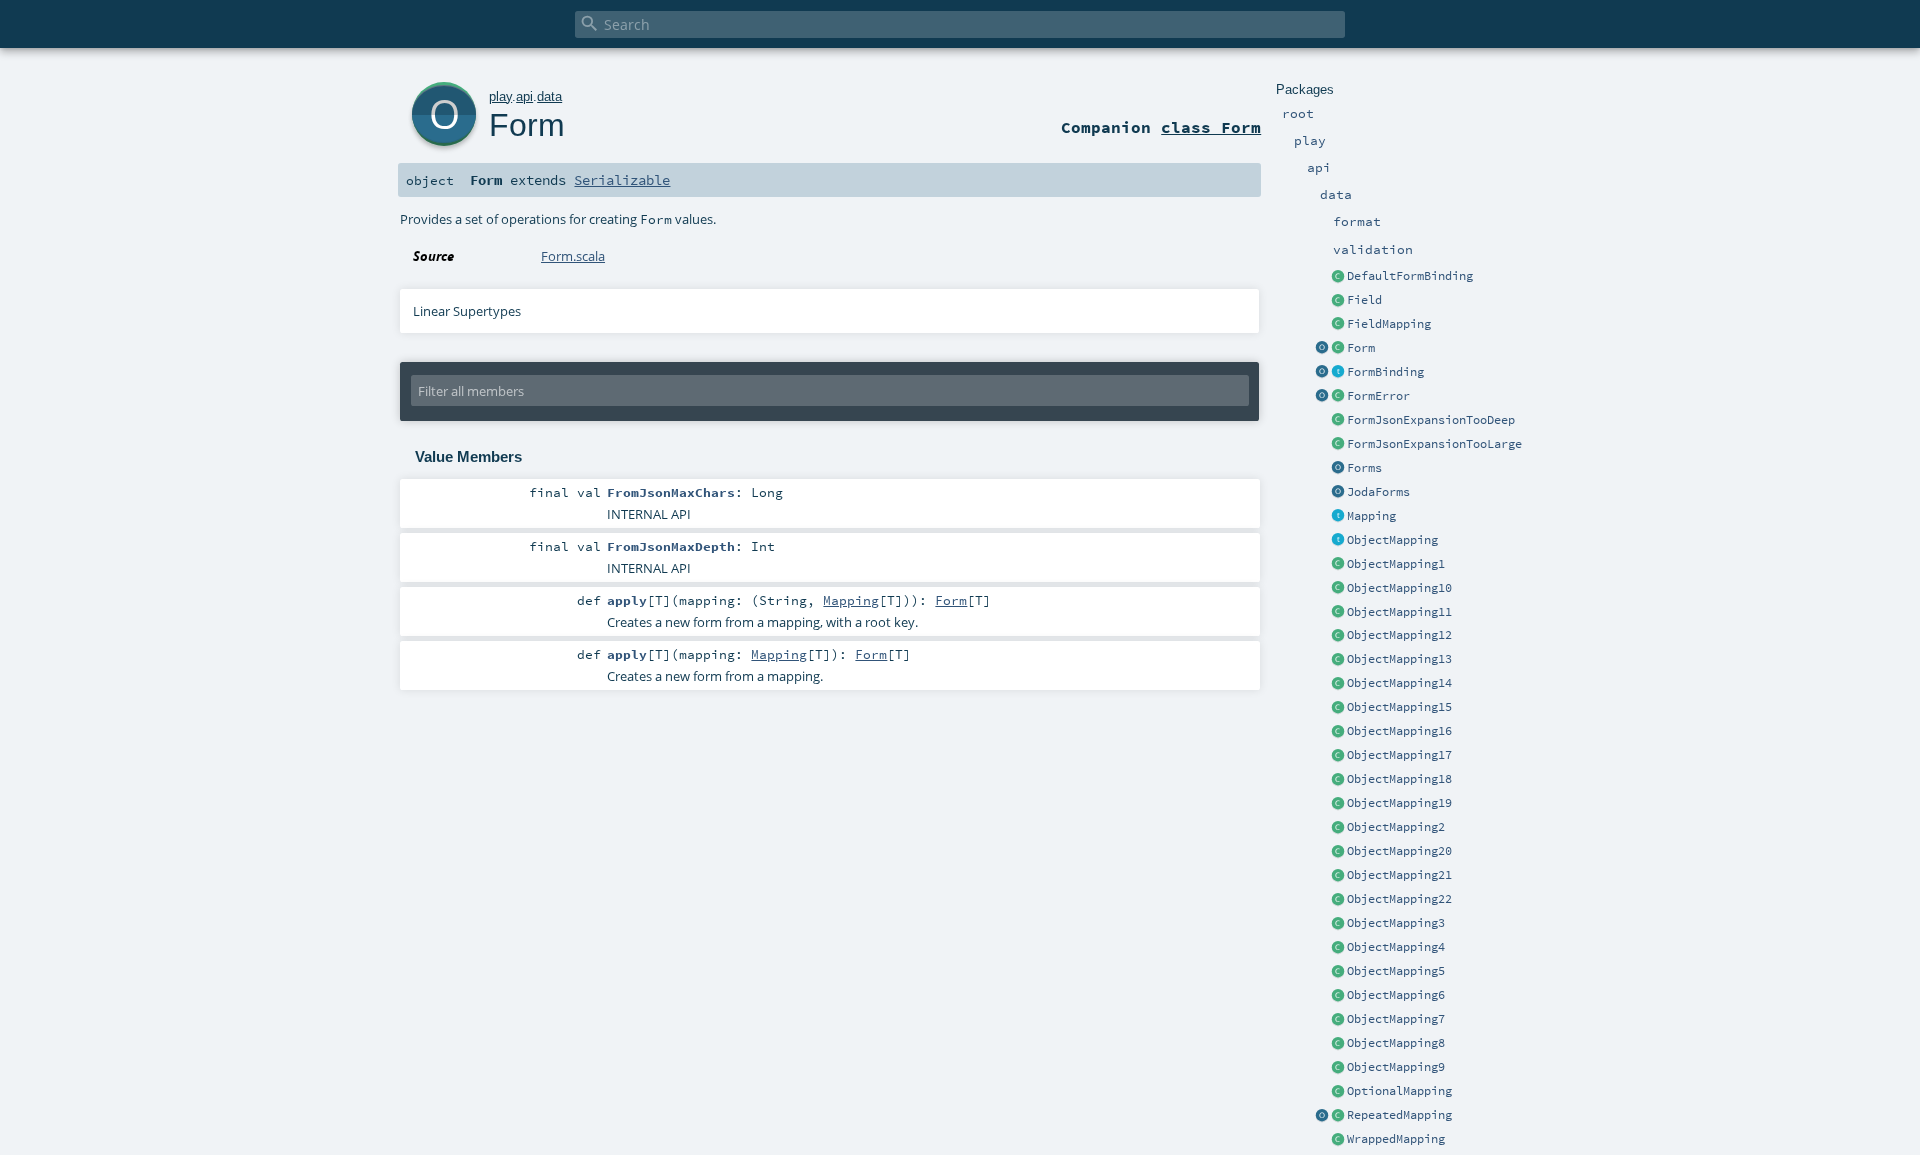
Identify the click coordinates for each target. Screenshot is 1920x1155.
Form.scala (573, 256)
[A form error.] (1338, 397)
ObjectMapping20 (1399, 851)
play (500, 96)
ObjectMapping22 (1399, 899)
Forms (1364, 468)
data (549, 96)
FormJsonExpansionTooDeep (1431, 420)
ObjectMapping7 (1396, 1019)
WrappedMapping (1396, 1139)
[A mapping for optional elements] (1338, 1092)
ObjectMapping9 (1396, 1067)
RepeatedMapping (1399, 1115)
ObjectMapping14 (1399, 683)
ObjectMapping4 (1396, 947)
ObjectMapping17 (1399, 755)
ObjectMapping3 (1396, 923)
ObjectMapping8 (1396, 1043)
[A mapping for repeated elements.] (1338, 1116)
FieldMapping (1389, 324)
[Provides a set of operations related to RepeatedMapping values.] (1322, 1116)
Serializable (622, 180)
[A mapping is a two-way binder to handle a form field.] (1338, 517)
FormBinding (1385, 372)
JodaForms (1378, 492)
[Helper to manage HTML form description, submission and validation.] (1338, 349)
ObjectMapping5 (1396, 971)
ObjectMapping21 (1399, 875)
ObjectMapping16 (1399, 731)
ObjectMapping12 (1399, 635)
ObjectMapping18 (1399, 779)
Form (1361, 348)
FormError (1378, 396)
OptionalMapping (1399, 1091)
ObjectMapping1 (1396, 564)
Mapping (1371, 516)
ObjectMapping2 (1396, 827)
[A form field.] (1338, 301)
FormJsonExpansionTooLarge (1434, 444)
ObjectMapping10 (1399, 588)
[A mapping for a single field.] (1338, 325)
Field (1364, 300)
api (524, 96)
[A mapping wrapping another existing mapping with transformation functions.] (1338, 1140)
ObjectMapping (1392, 540)
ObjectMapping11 (1399, 612)
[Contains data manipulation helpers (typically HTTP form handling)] (1338, 469)
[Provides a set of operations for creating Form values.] (1322, 349)
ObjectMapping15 (1399, 707)
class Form (1211, 127)
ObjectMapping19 (1399, 803)
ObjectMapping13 (1399, 659)
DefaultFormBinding (1410, 276)
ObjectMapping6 (1396, 995)
